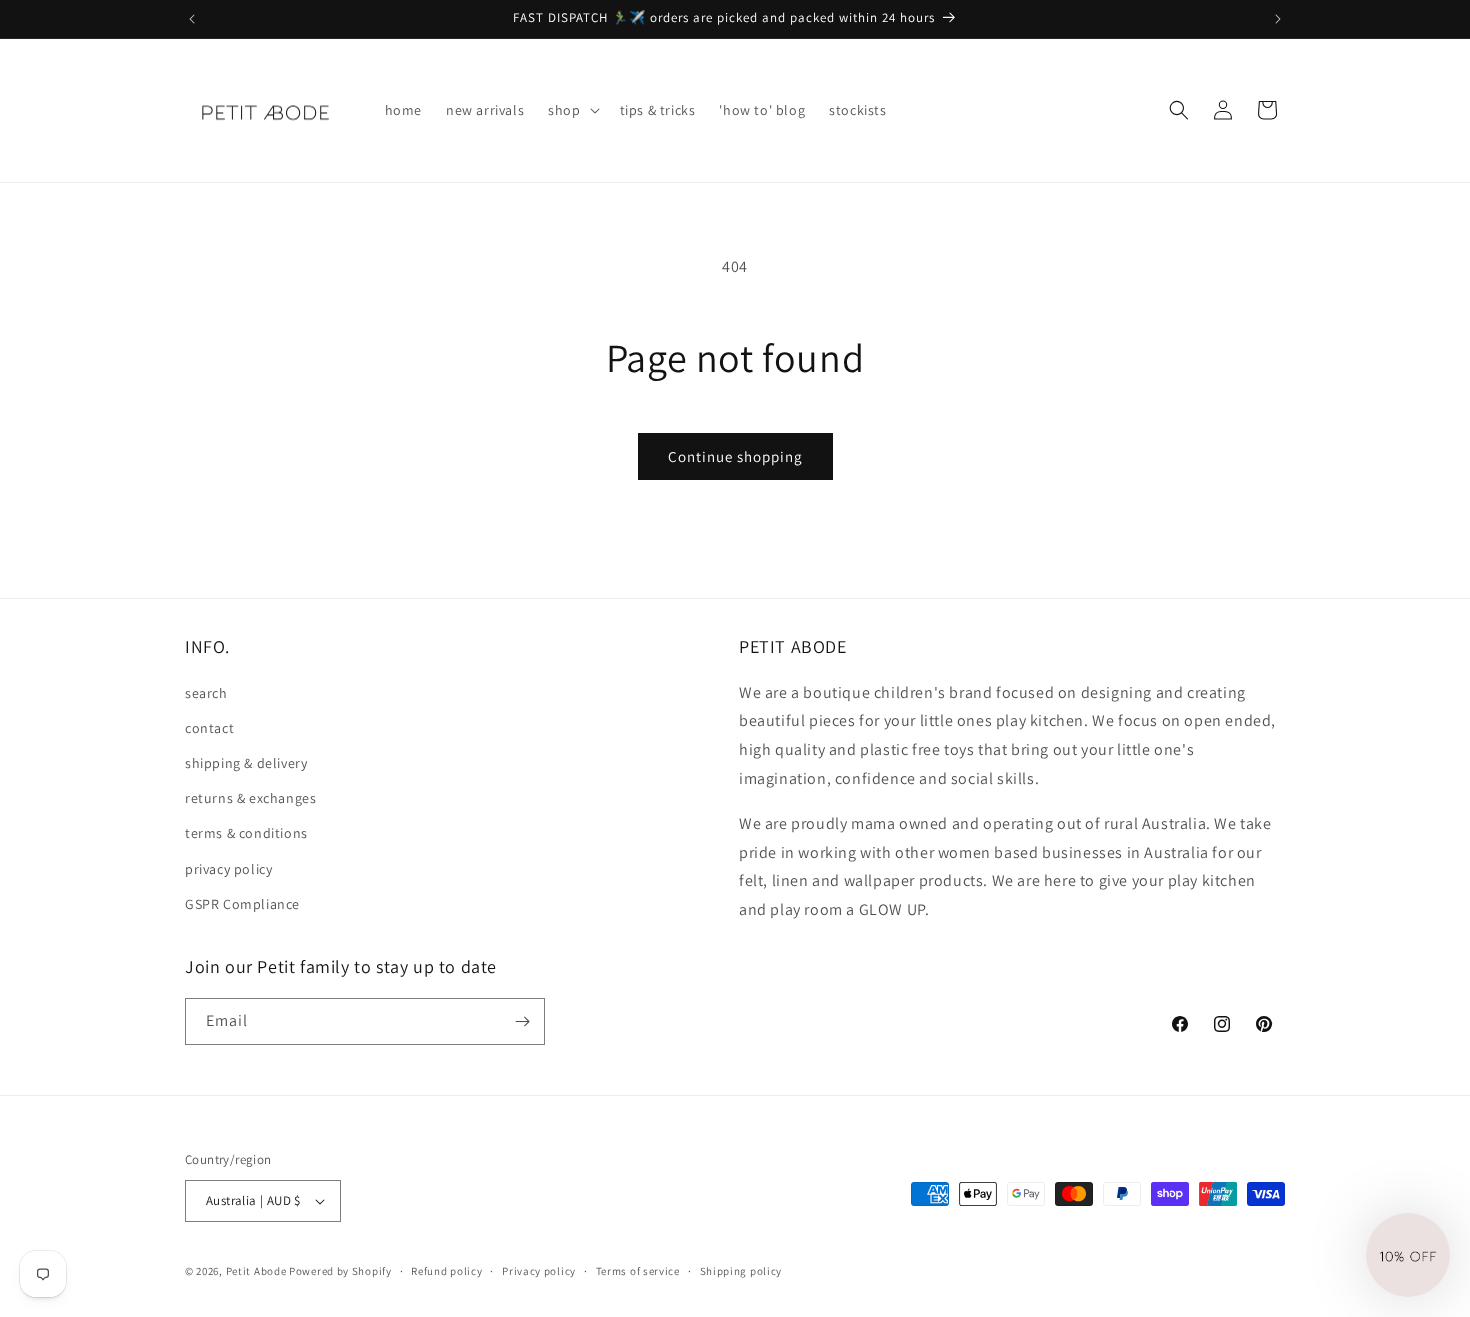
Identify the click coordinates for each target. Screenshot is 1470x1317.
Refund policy (446, 1271)
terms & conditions (246, 833)
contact (209, 728)
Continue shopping (735, 456)
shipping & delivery (246, 763)
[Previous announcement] (192, 19)
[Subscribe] (522, 1021)
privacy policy (228, 869)
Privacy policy (539, 1271)
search (206, 693)
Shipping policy (741, 1271)
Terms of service (638, 1271)
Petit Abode (256, 1271)
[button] (571, 110)
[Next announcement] (1278, 19)
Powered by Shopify (340, 1271)
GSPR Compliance (242, 904)
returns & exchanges (250, 798)
